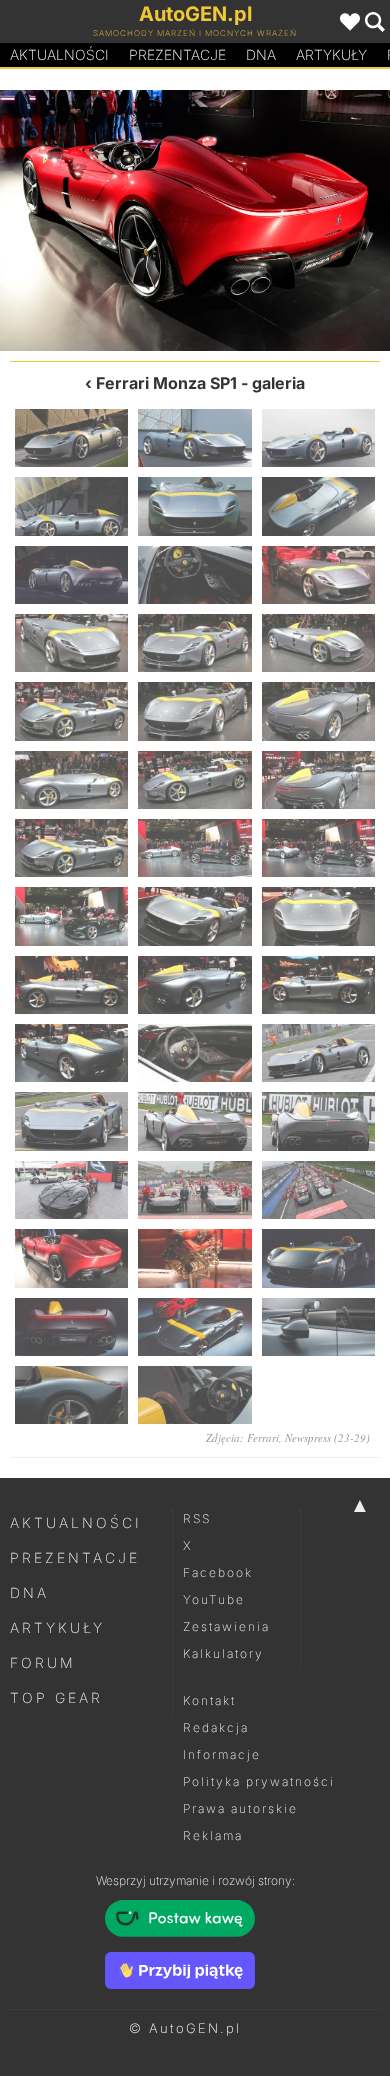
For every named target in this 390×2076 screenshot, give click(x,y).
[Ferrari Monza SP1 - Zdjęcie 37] (71, 1258)
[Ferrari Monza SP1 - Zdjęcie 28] (71, 1053)
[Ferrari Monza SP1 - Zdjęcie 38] (292, 220)
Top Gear (56, 1697)
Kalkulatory (223, 1653)
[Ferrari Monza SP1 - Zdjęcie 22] (71, 916)
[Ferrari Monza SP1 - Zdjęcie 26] (194, 985)
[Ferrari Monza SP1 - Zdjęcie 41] (194, 1327)
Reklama (213, 1835)
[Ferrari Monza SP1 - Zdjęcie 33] (318, 1121)
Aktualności (59, 54)
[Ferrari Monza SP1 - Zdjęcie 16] (71, 780)
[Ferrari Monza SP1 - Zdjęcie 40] (71, 1327)
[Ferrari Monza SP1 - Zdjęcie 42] (318, 1327)
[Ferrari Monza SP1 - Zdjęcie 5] (194, 506)
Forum (43, 1662)
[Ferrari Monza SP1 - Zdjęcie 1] (71, 438)
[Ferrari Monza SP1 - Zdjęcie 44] (194, 1395)
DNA (29, 1592)
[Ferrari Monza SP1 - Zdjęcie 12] (318, 643)
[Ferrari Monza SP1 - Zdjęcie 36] (97, 220)
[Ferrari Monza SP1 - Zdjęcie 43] (71, 1395)
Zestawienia (226, 1626)
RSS (197, 1518)
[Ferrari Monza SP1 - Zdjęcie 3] (318, 438)
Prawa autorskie (240, 1808)
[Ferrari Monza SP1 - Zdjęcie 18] (318, 780)
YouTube (214, 1599)
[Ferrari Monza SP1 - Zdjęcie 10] (71, 643)
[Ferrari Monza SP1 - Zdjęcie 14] (194, 711)
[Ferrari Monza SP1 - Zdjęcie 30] (318, 1053)
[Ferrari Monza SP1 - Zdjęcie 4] (71, 506)
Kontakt (209, 1700)
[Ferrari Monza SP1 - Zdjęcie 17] (194, 780)
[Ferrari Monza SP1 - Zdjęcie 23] (194, 916)
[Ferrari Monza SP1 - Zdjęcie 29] (194, 1053)
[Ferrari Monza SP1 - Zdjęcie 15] (318, 711)
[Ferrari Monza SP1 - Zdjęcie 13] (71, 711)
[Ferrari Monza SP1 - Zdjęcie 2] (194, 438)
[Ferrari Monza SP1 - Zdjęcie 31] (71, 1121)
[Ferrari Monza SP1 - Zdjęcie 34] (71, 1190)
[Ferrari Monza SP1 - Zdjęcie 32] (194, 1121)
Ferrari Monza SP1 (166, 383)
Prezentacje (177, 54)
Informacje (222, 1754)
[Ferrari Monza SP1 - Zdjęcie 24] (318, 916)
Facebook (218, 1572)
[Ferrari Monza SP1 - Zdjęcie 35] (194, 1190)
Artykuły (331, 54)
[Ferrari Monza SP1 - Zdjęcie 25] (71, 985)
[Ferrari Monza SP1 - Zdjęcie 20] (194, 848)
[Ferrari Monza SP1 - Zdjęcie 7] (71, 575)
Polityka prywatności (259, 1781)
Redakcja (216, 1727)
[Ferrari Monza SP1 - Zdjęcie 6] (318, 506)
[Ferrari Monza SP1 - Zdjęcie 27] (318, 985)
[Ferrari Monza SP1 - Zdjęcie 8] (194, 575)
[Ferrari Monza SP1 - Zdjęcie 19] (71, 848)
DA (261, 54)
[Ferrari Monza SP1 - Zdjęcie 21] (318, 848)
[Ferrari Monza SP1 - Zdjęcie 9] (318, 575)
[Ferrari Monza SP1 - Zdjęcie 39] (318, 1258)
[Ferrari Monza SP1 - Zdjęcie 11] (194, 643)
